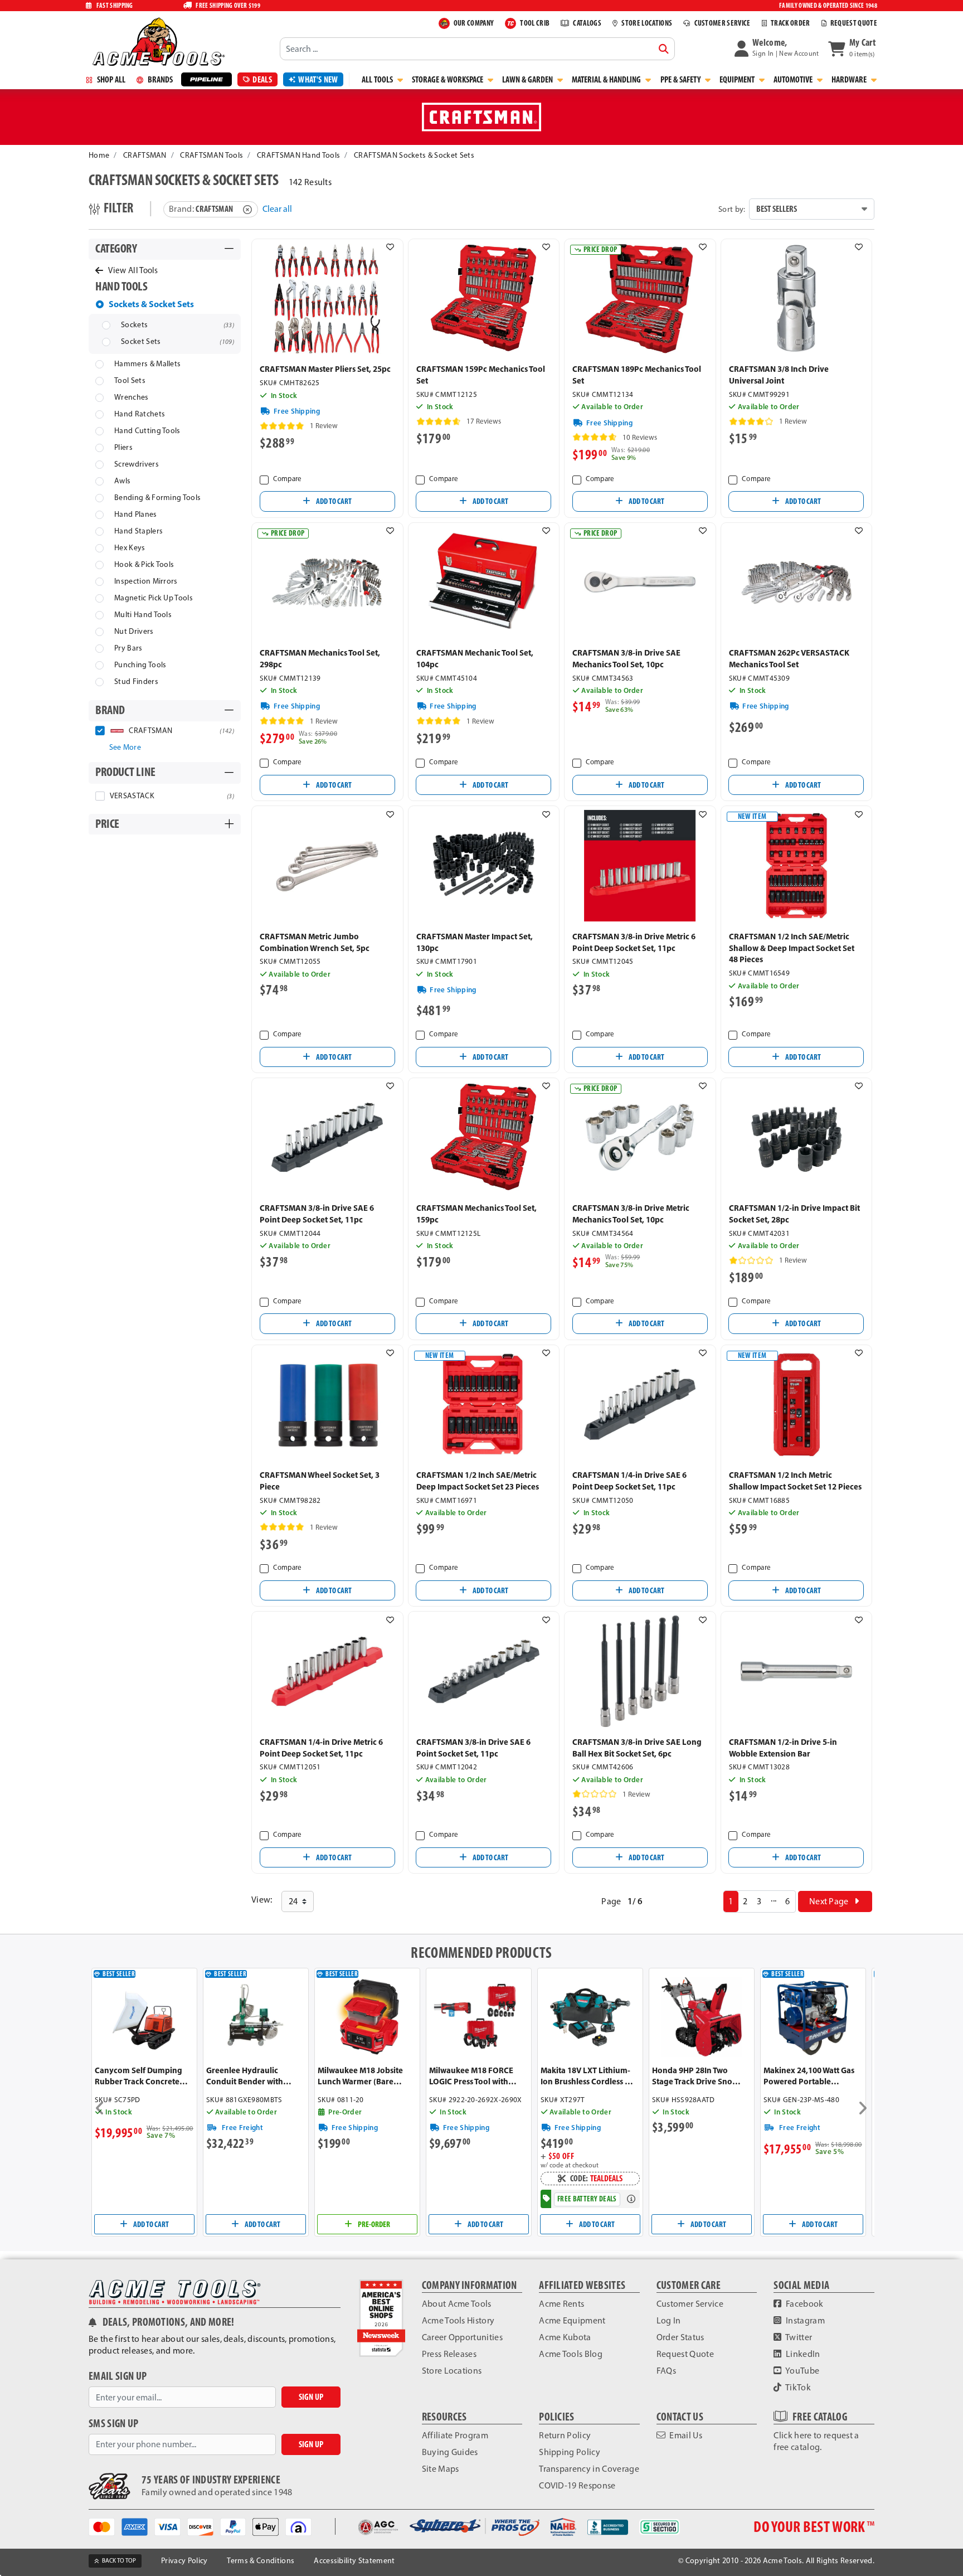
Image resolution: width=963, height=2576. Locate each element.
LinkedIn (802, 2354)
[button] (777, 48)
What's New (318, 79)
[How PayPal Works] (237, 2526)
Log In (669, 2320)
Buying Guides (450, 2452)
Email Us (685, 2435)
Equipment (738, 79)
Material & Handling (607, 79)
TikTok (797, 2387)
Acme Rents (561, 2304)
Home (99, 155)
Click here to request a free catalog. (816, 2441)
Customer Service (690, 2304)
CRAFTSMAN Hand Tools (298, 155)
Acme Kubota (565, 2337)
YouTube (802, 2371)
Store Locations (452, 2371)
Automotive (794, 79)
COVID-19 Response (577, 2485)
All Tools (378, 79)
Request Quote (685, 2354)
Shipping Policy (570, 2452)
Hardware (850, 79)
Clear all (277, 209)
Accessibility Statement (354, 2561)
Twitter (798, 2337)
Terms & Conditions (261, 2561)
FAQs (666, 2371)
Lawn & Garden (528, 79)
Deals (262, 79)
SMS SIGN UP (114, 2424)
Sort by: (732, 209)
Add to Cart (333, 501)
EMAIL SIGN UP (118, 2376)
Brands (159, 79)
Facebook (804, 2304)
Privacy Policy (184, 2561)
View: (262, 1900)
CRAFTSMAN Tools (211, 155)
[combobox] (477, 48)
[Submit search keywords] (664, 49)
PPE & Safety (681, 79)
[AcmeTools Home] (157, 41)
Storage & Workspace (448, 79)
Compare (287, 479)
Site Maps (441, 2469)
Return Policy (565, 2435)
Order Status (680, 2337)
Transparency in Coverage (589, 2469)
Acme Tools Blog (571, 2354)
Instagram (804, 2320)
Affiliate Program (455, 2435)
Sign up (311, 2397)
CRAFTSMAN (145, 155)
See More (125, 747)
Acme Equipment (572, 2320)
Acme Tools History (458, 2320)
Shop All (110, 79)
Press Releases (449, 2354)
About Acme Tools (457, 2304)
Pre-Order (373, 2224)
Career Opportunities (462, 2337)
